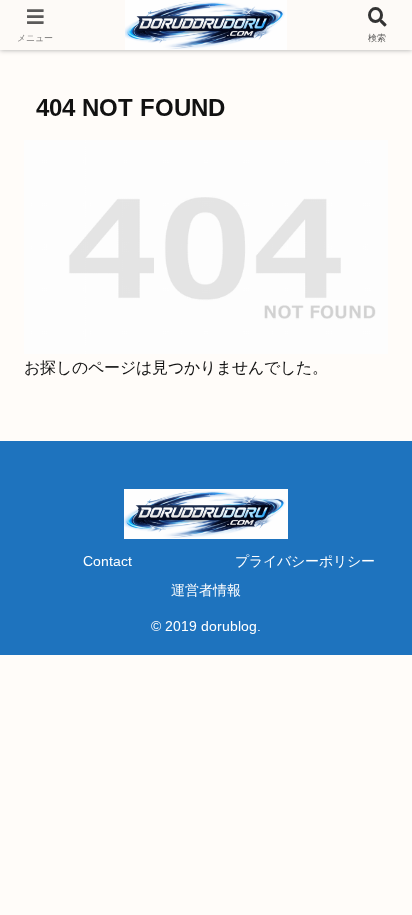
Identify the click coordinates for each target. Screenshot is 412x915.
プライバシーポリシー (305, 561)
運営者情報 (206, 590)
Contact (107, 561)
